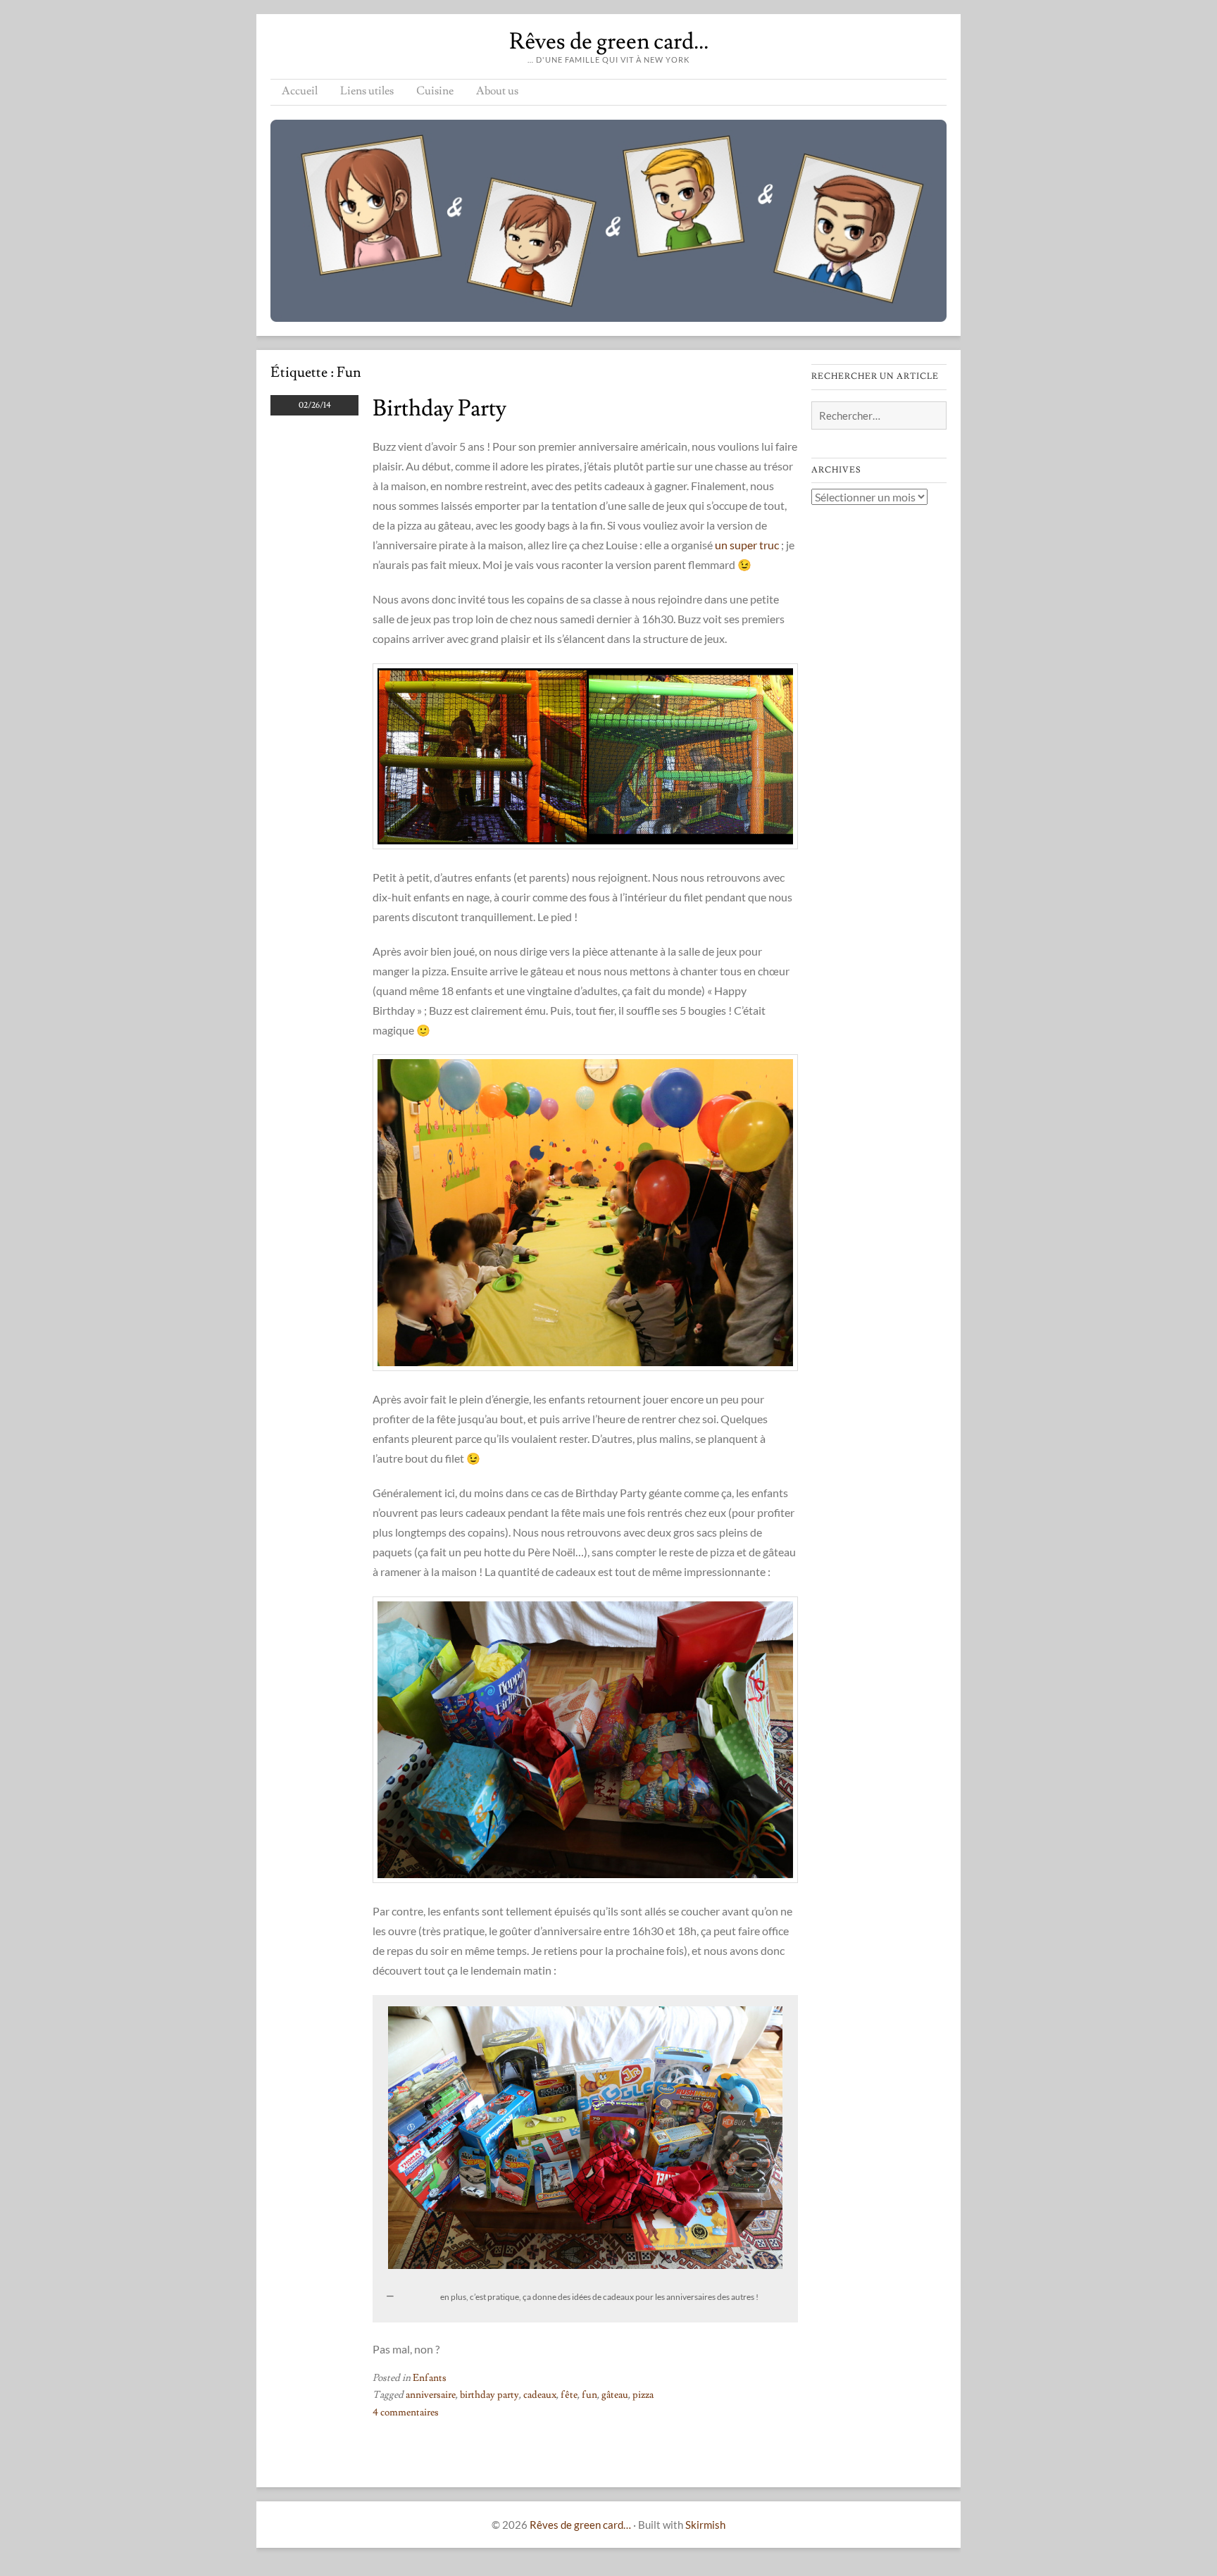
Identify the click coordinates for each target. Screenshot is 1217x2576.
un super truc (747, 545)
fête (569, 2395)
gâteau (615, 2395)
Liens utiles (367, 91)
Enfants (430, 2378)
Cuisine (435, 91)
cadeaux (540, 2395)
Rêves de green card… (609, 42)
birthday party (489, 2395)
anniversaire (431, 2395)
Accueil (300, 91)
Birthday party (439, 408)
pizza (643, 2395)
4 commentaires (406, 2413)
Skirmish (705, 2525)
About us (497, 91)
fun (589, 2395)
